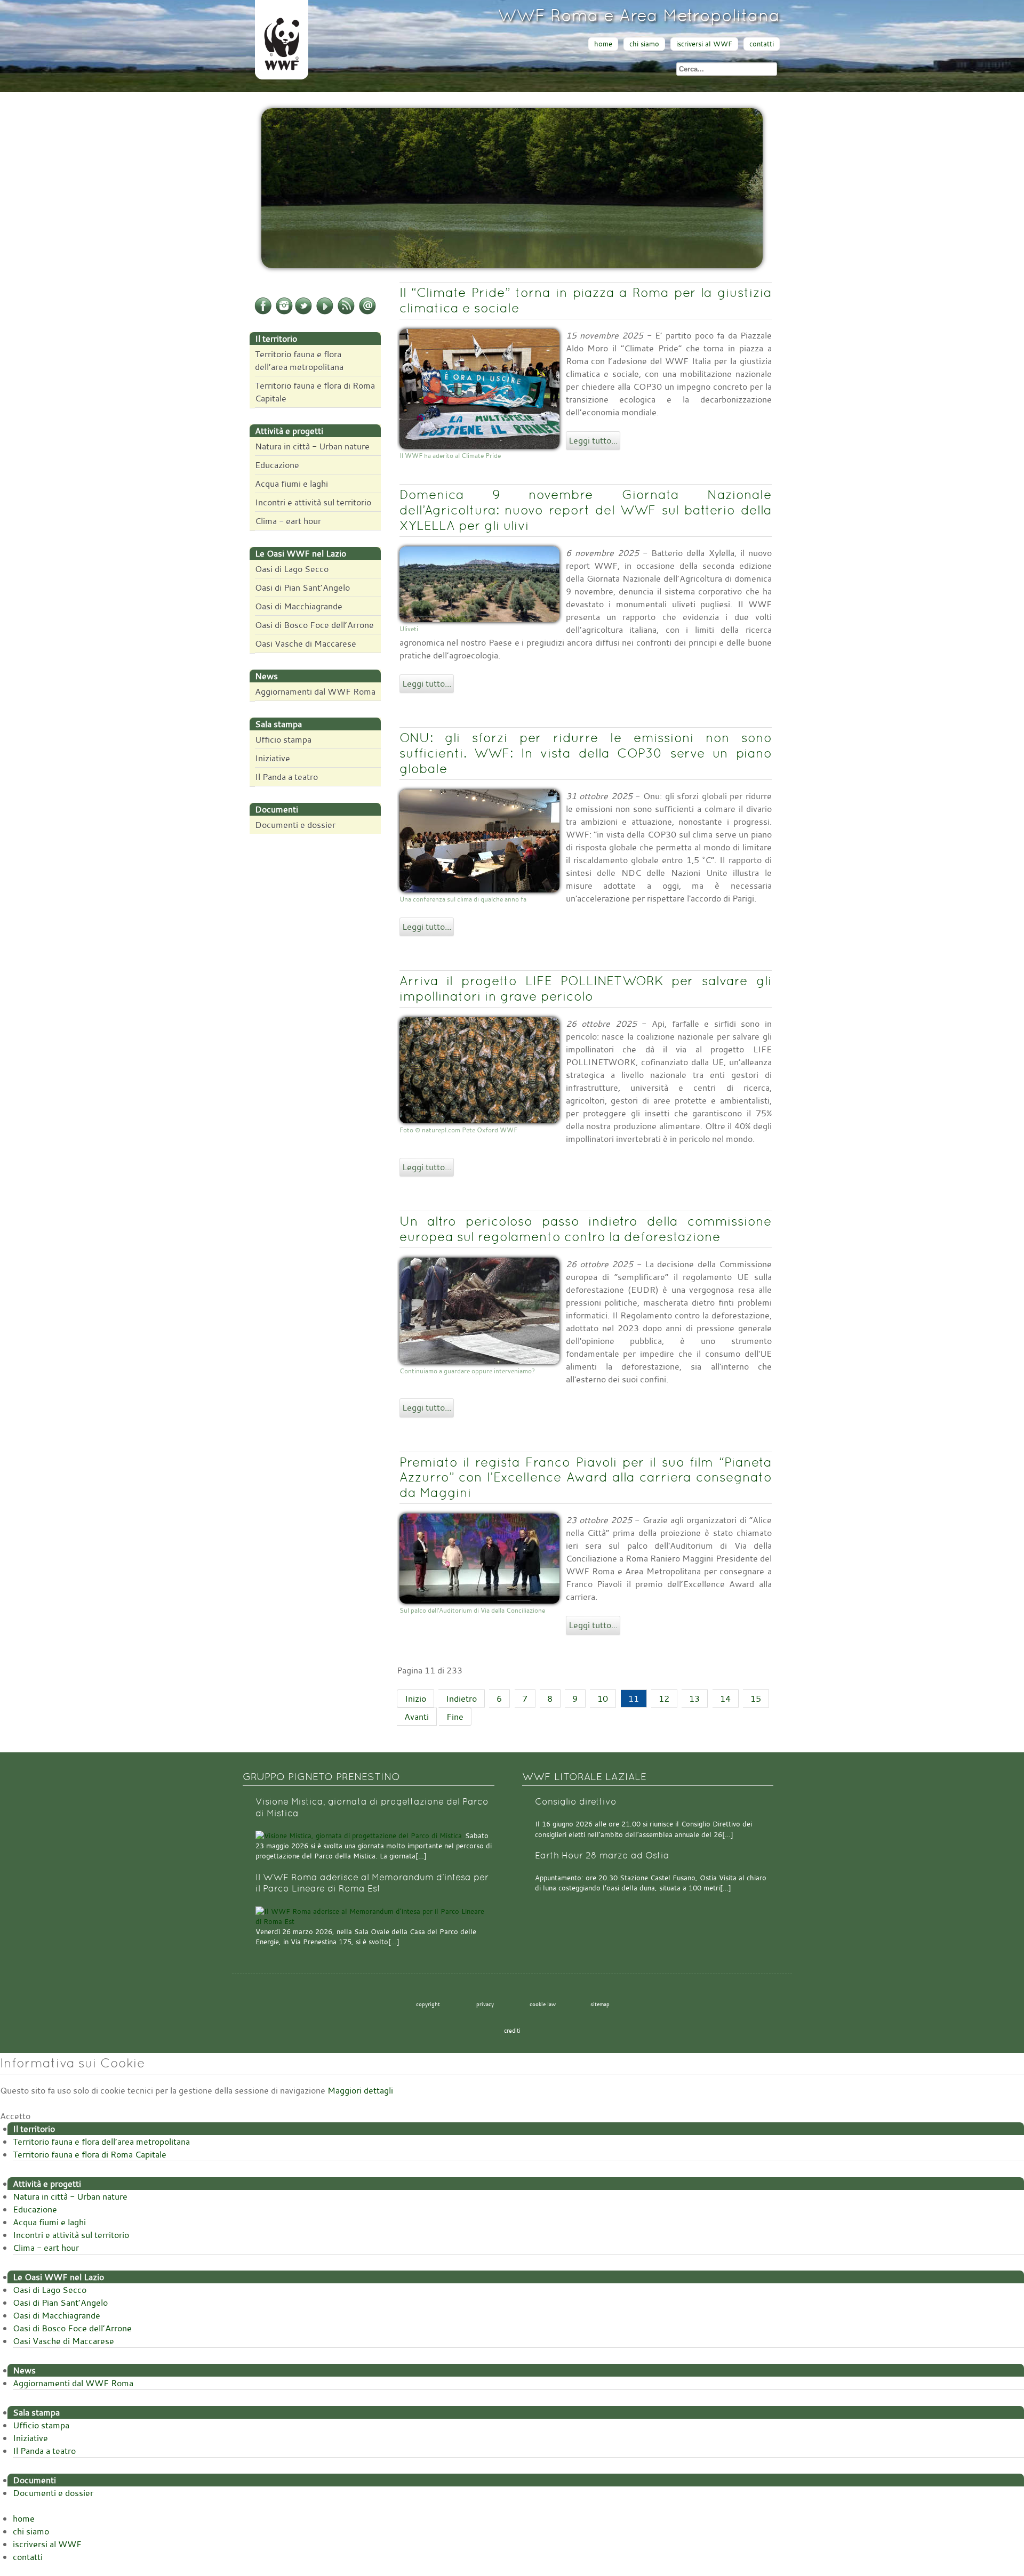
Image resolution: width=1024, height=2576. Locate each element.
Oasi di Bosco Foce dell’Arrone (314, 625)
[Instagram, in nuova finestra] (284, 312)
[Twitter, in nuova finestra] (303, 312)
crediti (512, 2031)
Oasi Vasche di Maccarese (306, 643)
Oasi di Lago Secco (292, 569)
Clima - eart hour (288, 521)
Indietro (461, 1698)
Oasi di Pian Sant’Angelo (302, 587)
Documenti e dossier (295, 825)
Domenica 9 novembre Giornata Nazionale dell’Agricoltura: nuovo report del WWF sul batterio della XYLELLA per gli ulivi (586, 510)
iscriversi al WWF (704, 44)
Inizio (415, 1698)
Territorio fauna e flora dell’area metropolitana (299, 360)
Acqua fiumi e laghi (291, 484)
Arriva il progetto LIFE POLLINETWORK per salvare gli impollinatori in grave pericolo (586, 988)
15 (756, 1698)
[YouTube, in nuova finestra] (325, 312)
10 (603, 1698)
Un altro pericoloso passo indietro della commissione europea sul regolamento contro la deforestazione (586, 1229)
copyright (428, 2004)
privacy (485, 2004)
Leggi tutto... (593, 440)
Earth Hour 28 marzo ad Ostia (602, 1855)
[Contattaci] (367, 312)
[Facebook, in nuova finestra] (263, 312)
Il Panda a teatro (286, 777)
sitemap (600, 2004)
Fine (455, 1717)
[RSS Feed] (346, 312)
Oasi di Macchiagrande (299, 606)
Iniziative (273, 758)
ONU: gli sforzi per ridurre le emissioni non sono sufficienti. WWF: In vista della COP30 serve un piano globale (586, 753)
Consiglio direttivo (576, 1802)
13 (694, 1698)
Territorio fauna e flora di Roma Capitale (315, 392)
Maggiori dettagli (360, 2090)
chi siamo (644, 44)
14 (725, 1698)
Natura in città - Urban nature (312, 446)
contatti (762, 44)
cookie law (543, 2004)
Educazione (277, 465)
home (603, 44)
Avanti (417, 1717)
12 (664, 1698)
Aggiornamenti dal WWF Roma (315, 691)
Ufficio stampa (283, 739)
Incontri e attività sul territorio (313, 502)
